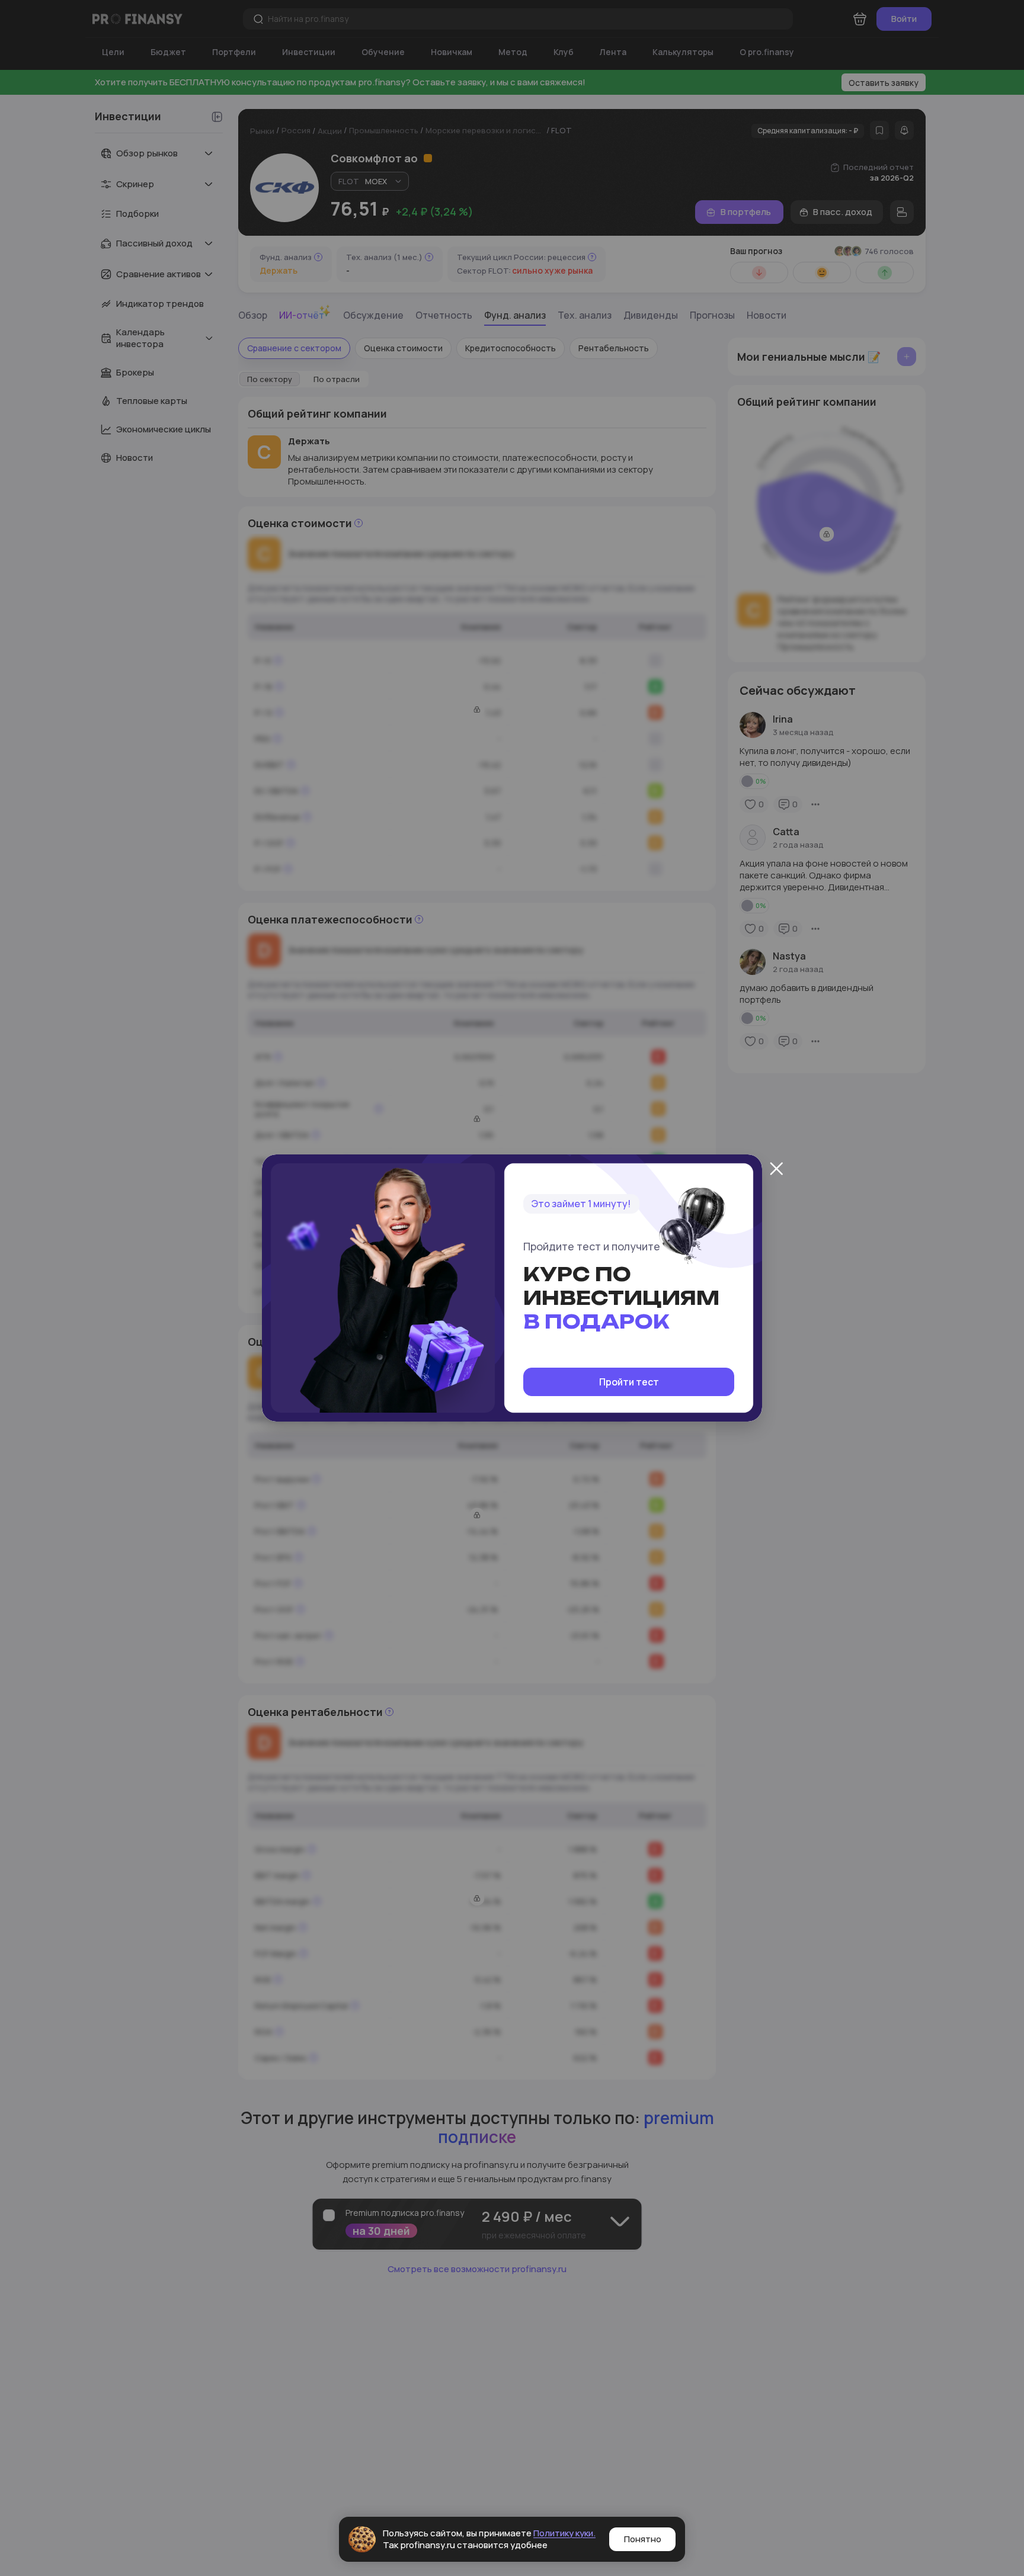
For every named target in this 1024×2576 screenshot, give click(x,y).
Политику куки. (564, 2533)
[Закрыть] (776, 1169)
